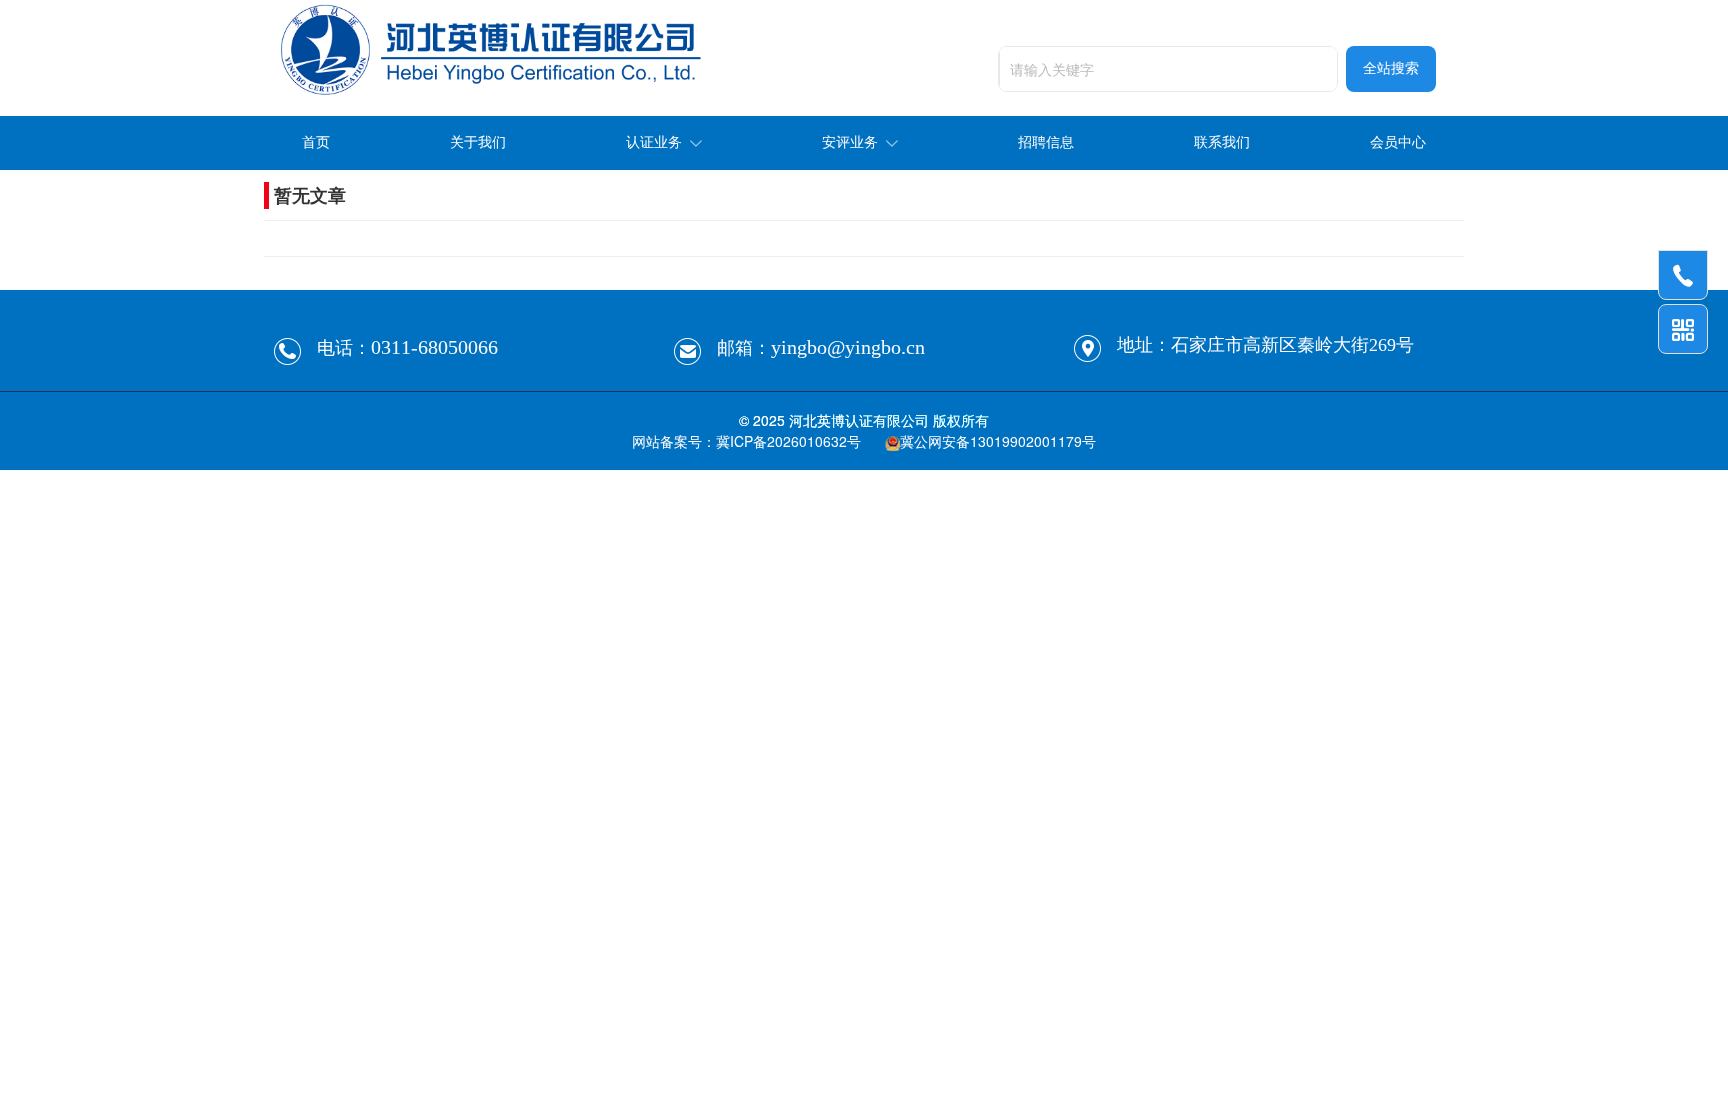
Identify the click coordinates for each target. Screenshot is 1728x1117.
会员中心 (1398, 142)
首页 (316, 142)
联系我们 (1222, 142)
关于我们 (478, 142)
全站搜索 (1391, 68)
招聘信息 (1046, 142)
